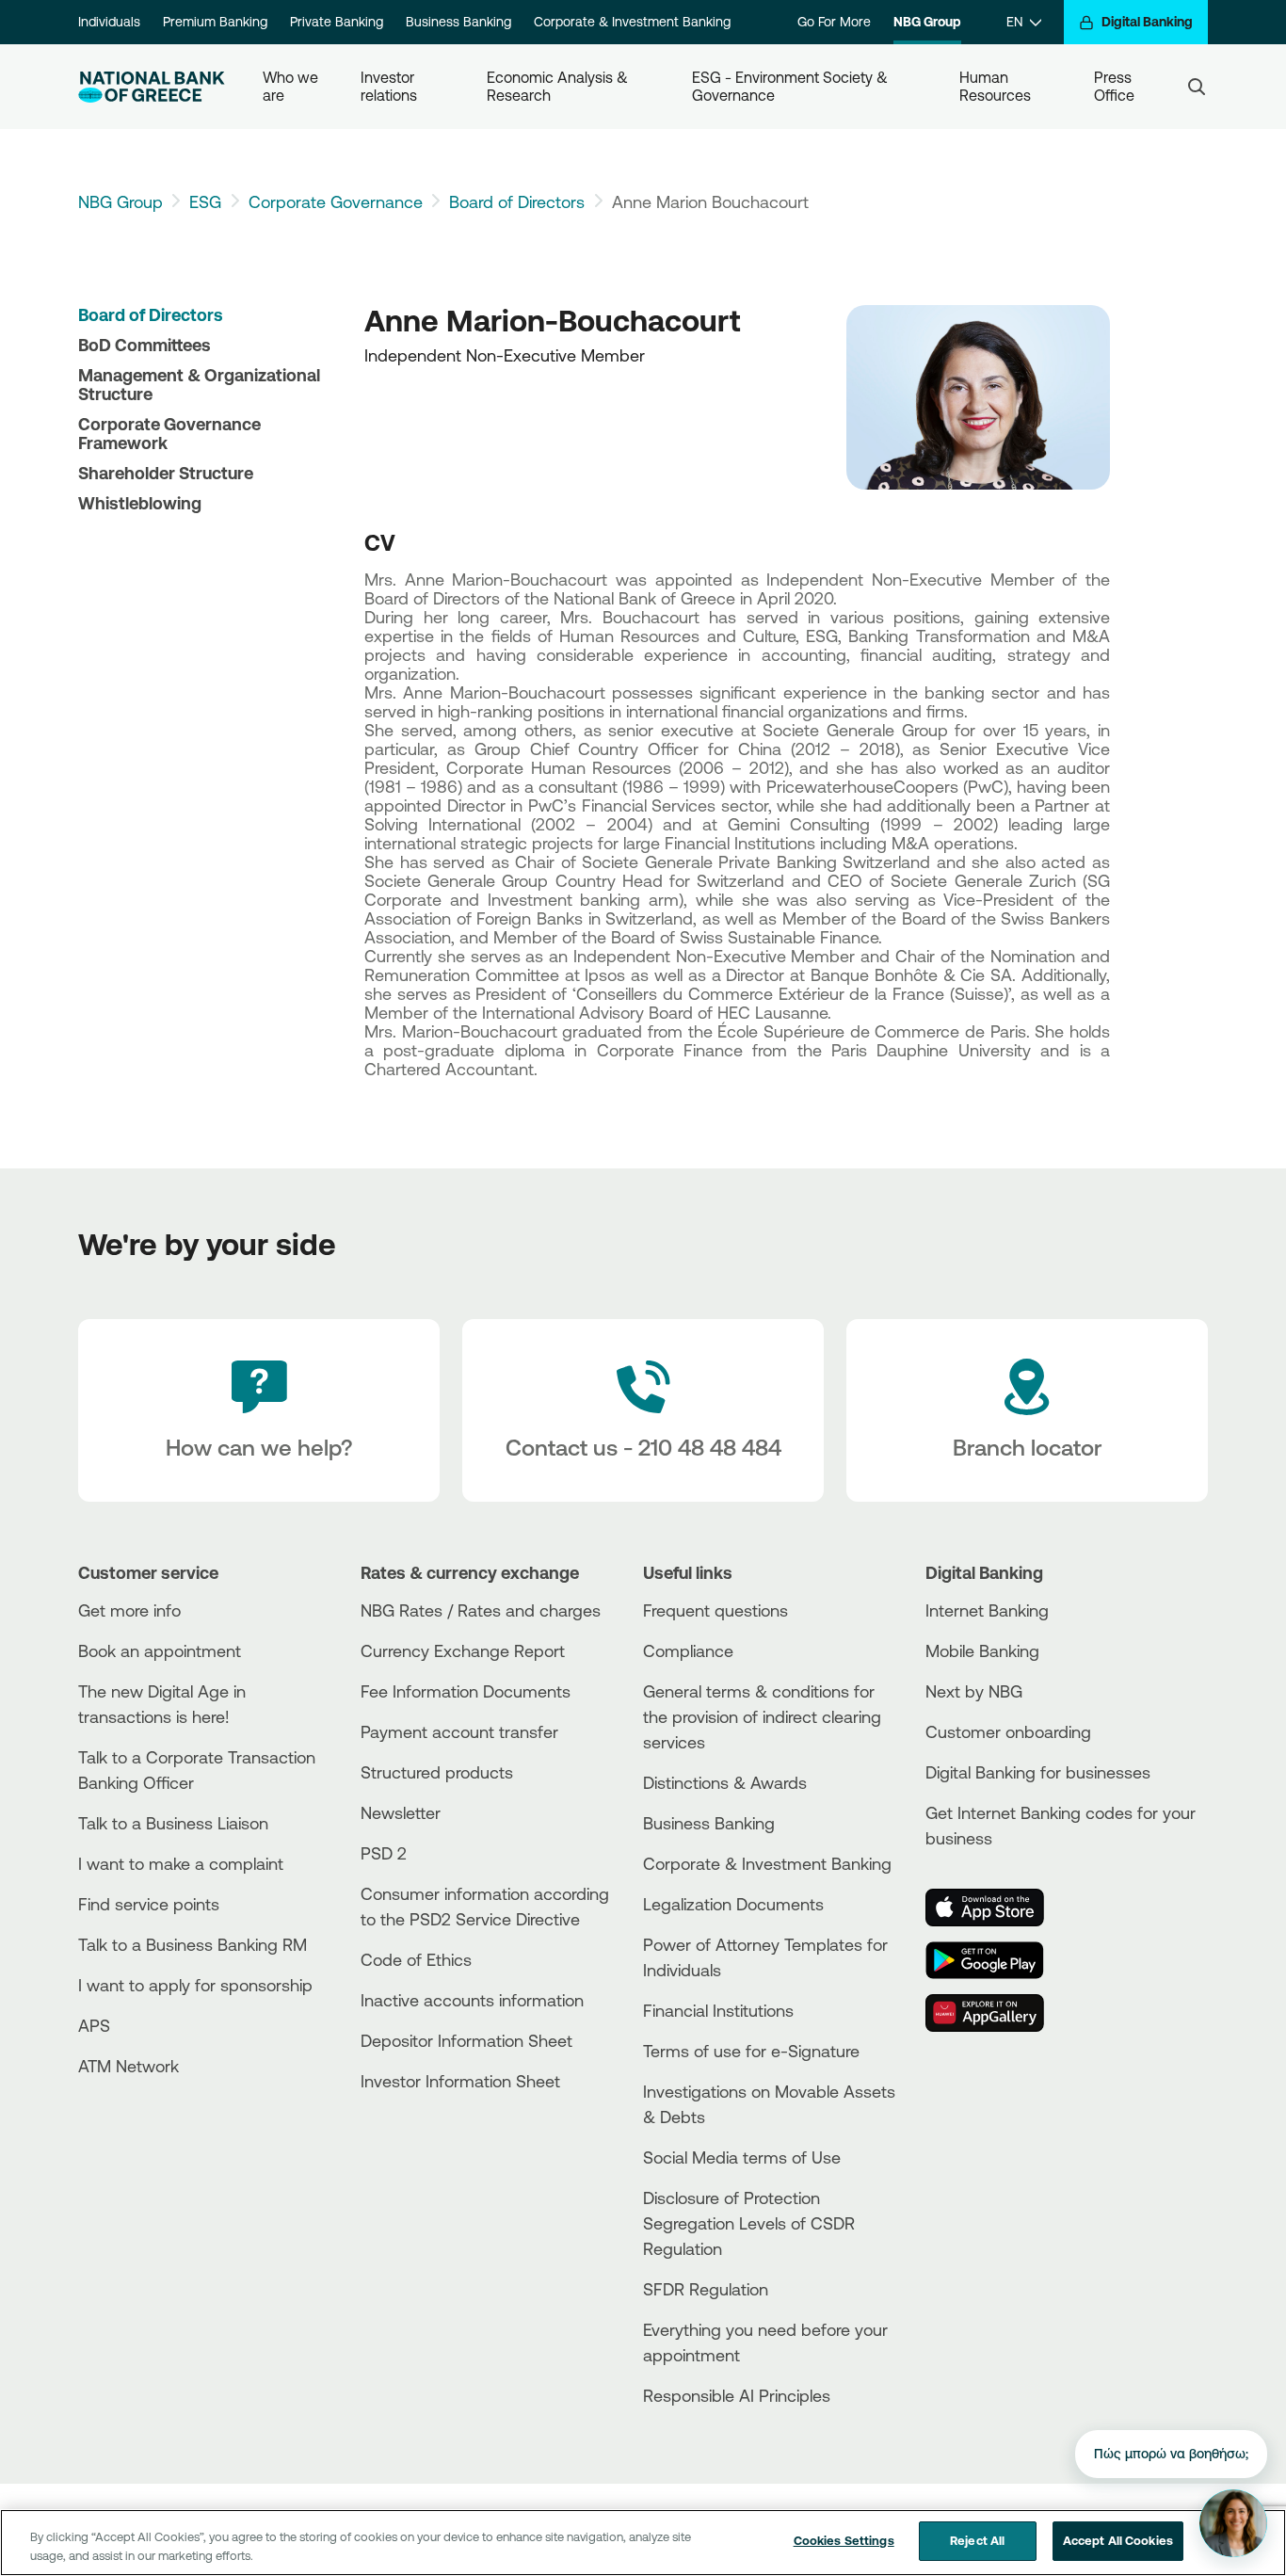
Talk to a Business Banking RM (193, 1944)
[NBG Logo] (152, 87)
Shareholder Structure (166, 473)
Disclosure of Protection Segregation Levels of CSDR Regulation (749, 2223)
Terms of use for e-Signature (751, 2051)
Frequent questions (715, 1610)
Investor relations (389, 86)
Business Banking (458, 22)
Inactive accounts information (472, 2000)
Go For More (834, 22)
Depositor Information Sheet (466, 2040)
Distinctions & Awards (725, 1782)
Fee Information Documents (466, 1691)
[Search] (1197, 87)
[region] (643, 2543)
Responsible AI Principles (737, 2395)
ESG (205, 201)
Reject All (977, 2540)
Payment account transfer (459, 1731)
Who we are (292, 86)
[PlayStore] (996, 1960)
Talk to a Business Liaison (173, 1823)
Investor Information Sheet (460, 2081)
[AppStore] (996, 1908)
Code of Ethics (416, 1959)
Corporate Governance (336, 201)
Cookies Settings (844, 2540)
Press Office (1115, 86)
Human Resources (995, 86)
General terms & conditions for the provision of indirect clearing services (762, 1716)
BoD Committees (145, 345)
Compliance (688, 1650)
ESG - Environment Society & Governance (792, 86)
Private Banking (337, 22)
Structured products (437, 1772)
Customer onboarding (1008, 1731)
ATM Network (129, 2066)
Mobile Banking (982, 1650)
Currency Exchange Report (463, 1650)
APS (94, 2025)
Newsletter (401, 1812)
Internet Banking (987, 1610)
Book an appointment (160, 1650)
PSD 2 (384, 1853)
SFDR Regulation (706, 2289)
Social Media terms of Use (742, 2157)
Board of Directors (517, 201)
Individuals (109, 22)
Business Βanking (709, 1823)
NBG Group (927, 22)
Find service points (149, 1904)
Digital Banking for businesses (1038, 1772)
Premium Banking (215, 22)
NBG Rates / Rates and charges (481, 1610)
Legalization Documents (733, 1904)
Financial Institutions (718, 2010)
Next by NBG (974, 1691)
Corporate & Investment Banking (632, 22)
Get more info (129, 1610)
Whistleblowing (140, 503)
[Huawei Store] (996, 2013)
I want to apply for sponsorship (195, 1985)
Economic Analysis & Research (559, 86)
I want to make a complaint (181, 1863)
